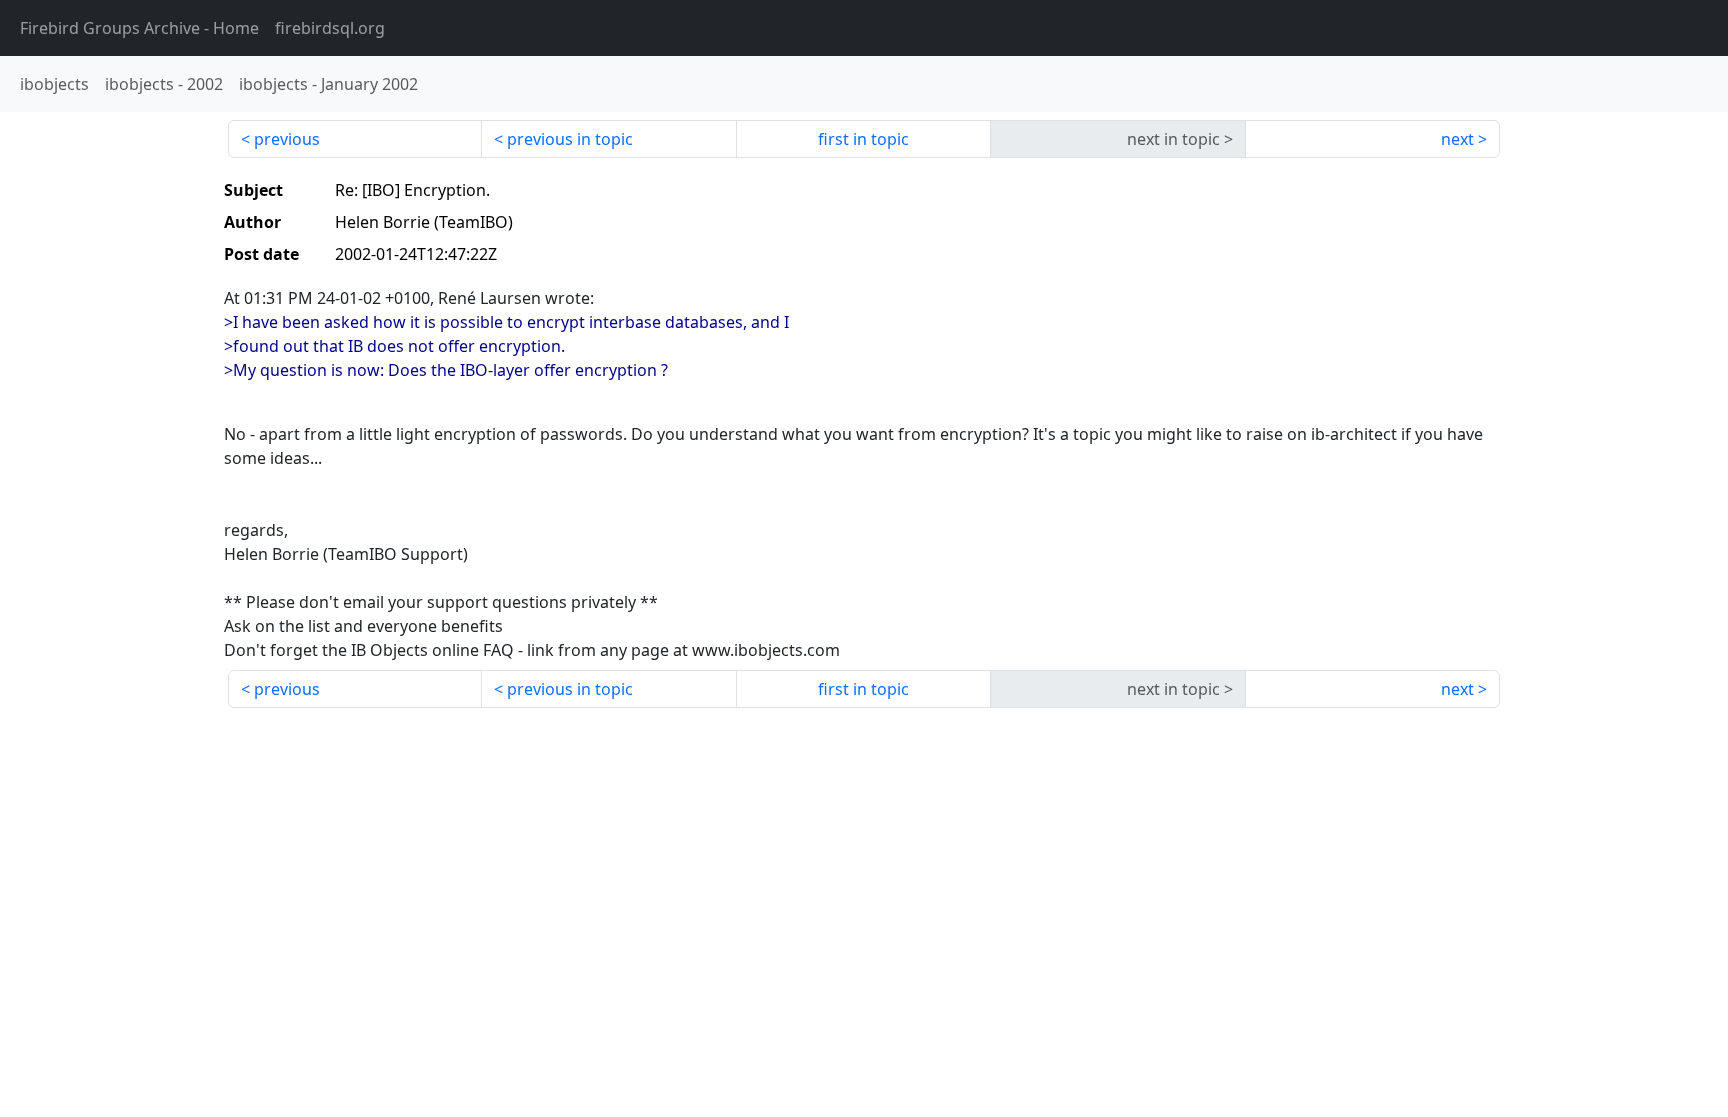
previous (287, 139)
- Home (139, 28)
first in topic (863, 139)
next (1457, 139)
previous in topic (570, 139)
